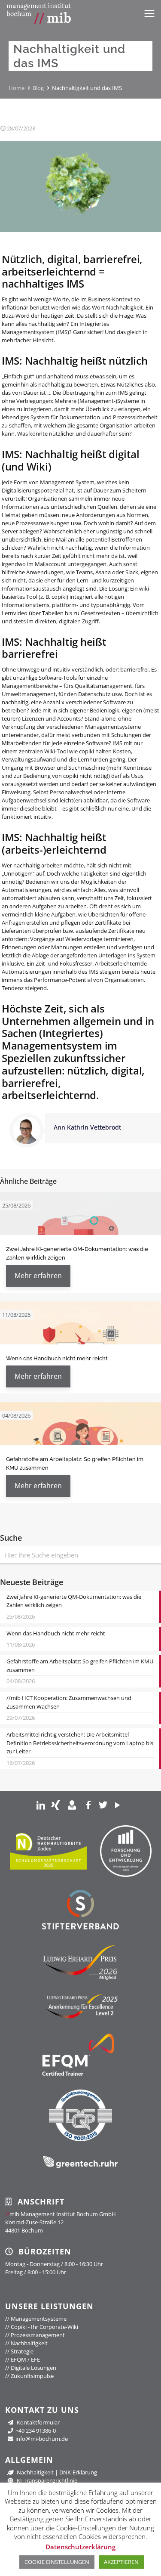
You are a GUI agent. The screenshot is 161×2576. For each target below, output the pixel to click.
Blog (38, 88)
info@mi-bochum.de (42, 2439)
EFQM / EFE (23, 2359)
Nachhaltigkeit (26, 2343)
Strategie (19, 2351)
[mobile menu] (149, 13)
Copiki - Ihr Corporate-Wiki (42, 2327)
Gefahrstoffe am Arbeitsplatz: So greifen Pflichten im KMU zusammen (80, 1666)
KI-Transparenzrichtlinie (46, 2480)
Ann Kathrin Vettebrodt (87, 1127)
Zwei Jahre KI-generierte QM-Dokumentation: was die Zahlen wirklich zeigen (74, 1601)
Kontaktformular (38, 2422)
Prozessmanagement (35, 2335)
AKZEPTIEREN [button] (121, 2562)
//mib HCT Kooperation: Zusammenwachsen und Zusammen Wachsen (69, 1702)
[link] (41, 1805)
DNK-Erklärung (78, 2472)
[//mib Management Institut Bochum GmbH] (39, 13)
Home (17, 88)
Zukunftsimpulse (29, 2376)
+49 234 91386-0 (36, 2430)
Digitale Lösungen (31, 2368)
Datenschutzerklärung (80, 2547)
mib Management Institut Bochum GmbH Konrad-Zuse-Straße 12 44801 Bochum (61, 2222)
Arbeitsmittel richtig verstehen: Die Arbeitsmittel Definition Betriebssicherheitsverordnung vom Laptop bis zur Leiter (80, 1743)
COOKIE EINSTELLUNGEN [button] (57, 2562)
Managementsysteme (36, 2319)
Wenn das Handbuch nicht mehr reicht (57, 1358)
